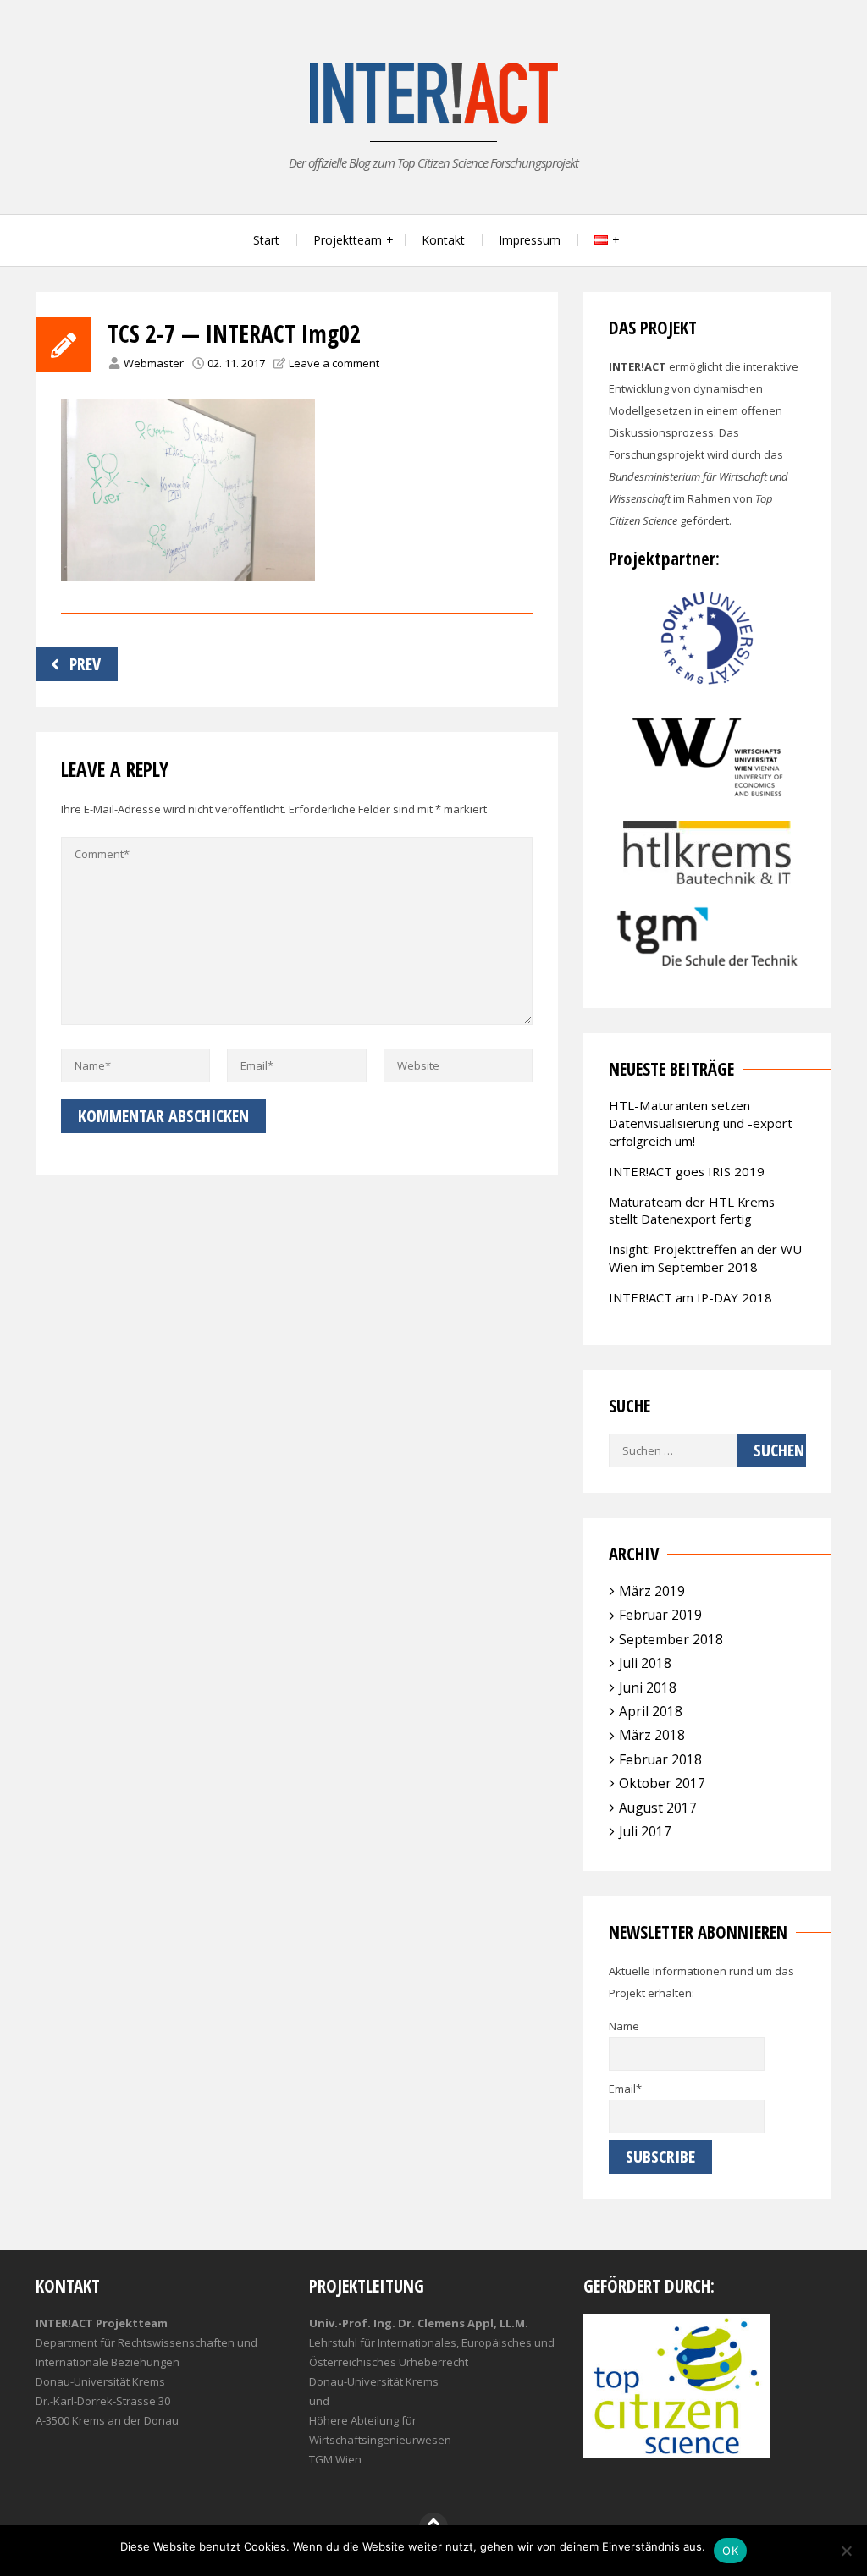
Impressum (530, 240)
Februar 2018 (660, 1759)
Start (266, 240)
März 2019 (652, 1591)
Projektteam (348, 240)
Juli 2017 (645, 1831)
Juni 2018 (648, 1687)
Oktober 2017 (662, 1783)
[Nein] (846, 2551)
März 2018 (652, 1735)
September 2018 (671, 1639)
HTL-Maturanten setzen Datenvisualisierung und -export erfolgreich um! (701, 1123)
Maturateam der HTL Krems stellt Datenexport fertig (692, 1211)
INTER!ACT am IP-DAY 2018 (690, 1297)
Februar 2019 (660, 1615)
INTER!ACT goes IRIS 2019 (687, 1171)
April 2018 (651, 1711)
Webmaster (154, 363)
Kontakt (443, 240)
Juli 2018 (645, 1663)
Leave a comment (334, 363)
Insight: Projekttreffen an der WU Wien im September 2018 (705, 1258)
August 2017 (658, 1808)
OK (730, 2551)
